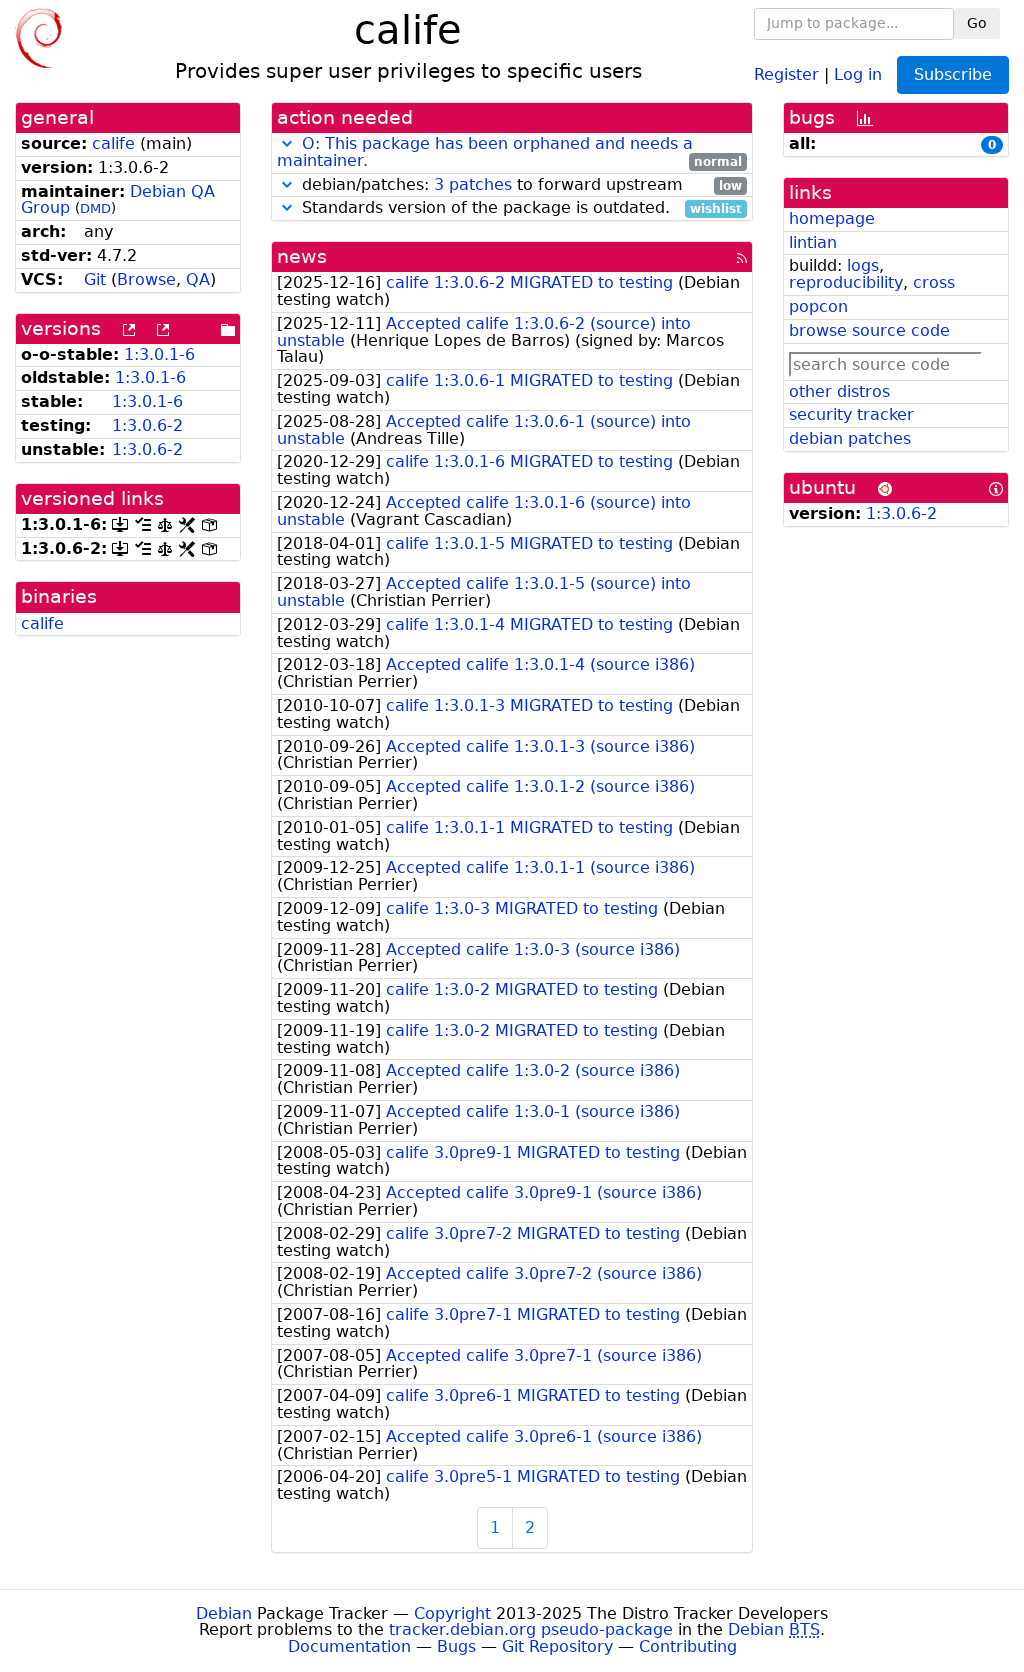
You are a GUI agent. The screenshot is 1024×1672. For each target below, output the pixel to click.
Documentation (349, 1646)
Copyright (452, 1613)
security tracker (851, 414)
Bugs (456, 1646)
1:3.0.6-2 (147, 425)
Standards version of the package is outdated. (519, 208)
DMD (95, 208)
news (302, 256)
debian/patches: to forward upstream (519, 185)
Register (786, 73)
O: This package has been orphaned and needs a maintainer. (485, 152)
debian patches (850, 438)
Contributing (688, 1646)
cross (934, 282)
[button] (287, 143)
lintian (813, 242)
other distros (839, 391)
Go (977, 23)
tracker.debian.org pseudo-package (531, 1629)
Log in (858, 73)
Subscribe (953, 74)
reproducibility (846, 282)
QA (198, 279)
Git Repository (557, 1646)
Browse (146, 279)
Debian (224, 1613)
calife (113, 143)
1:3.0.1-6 (159, 354)
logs (863, 265)
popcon (818, 306)
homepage (832, 218)
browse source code (869, 330)
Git (95, 279)
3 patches (473, 184)
